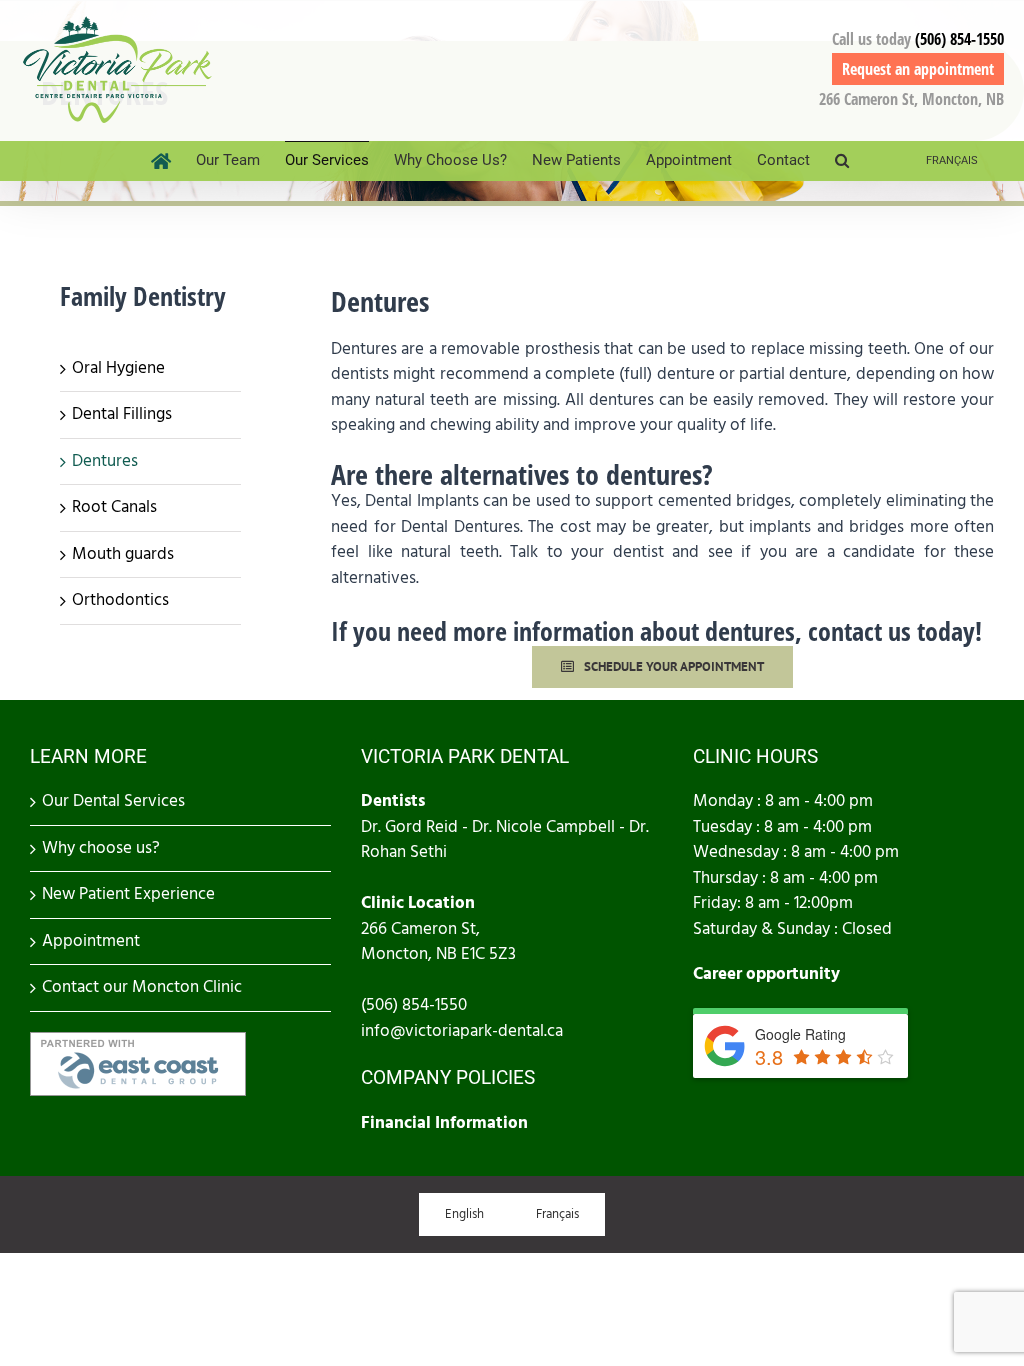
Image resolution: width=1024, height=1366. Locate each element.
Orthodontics (120, 600)
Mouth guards (123, 554)
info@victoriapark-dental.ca (462, 1031)
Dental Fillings (122, 414)
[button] (842, 161)
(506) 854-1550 (959, 39)
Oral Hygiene (118, 368)
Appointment (91, 941)
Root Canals (114, 507)
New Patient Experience (128, 894)
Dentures (105, 461)
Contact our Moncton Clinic (142, 987)
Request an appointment (918, 69)
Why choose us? (101, 848)
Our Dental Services (113, 801)
